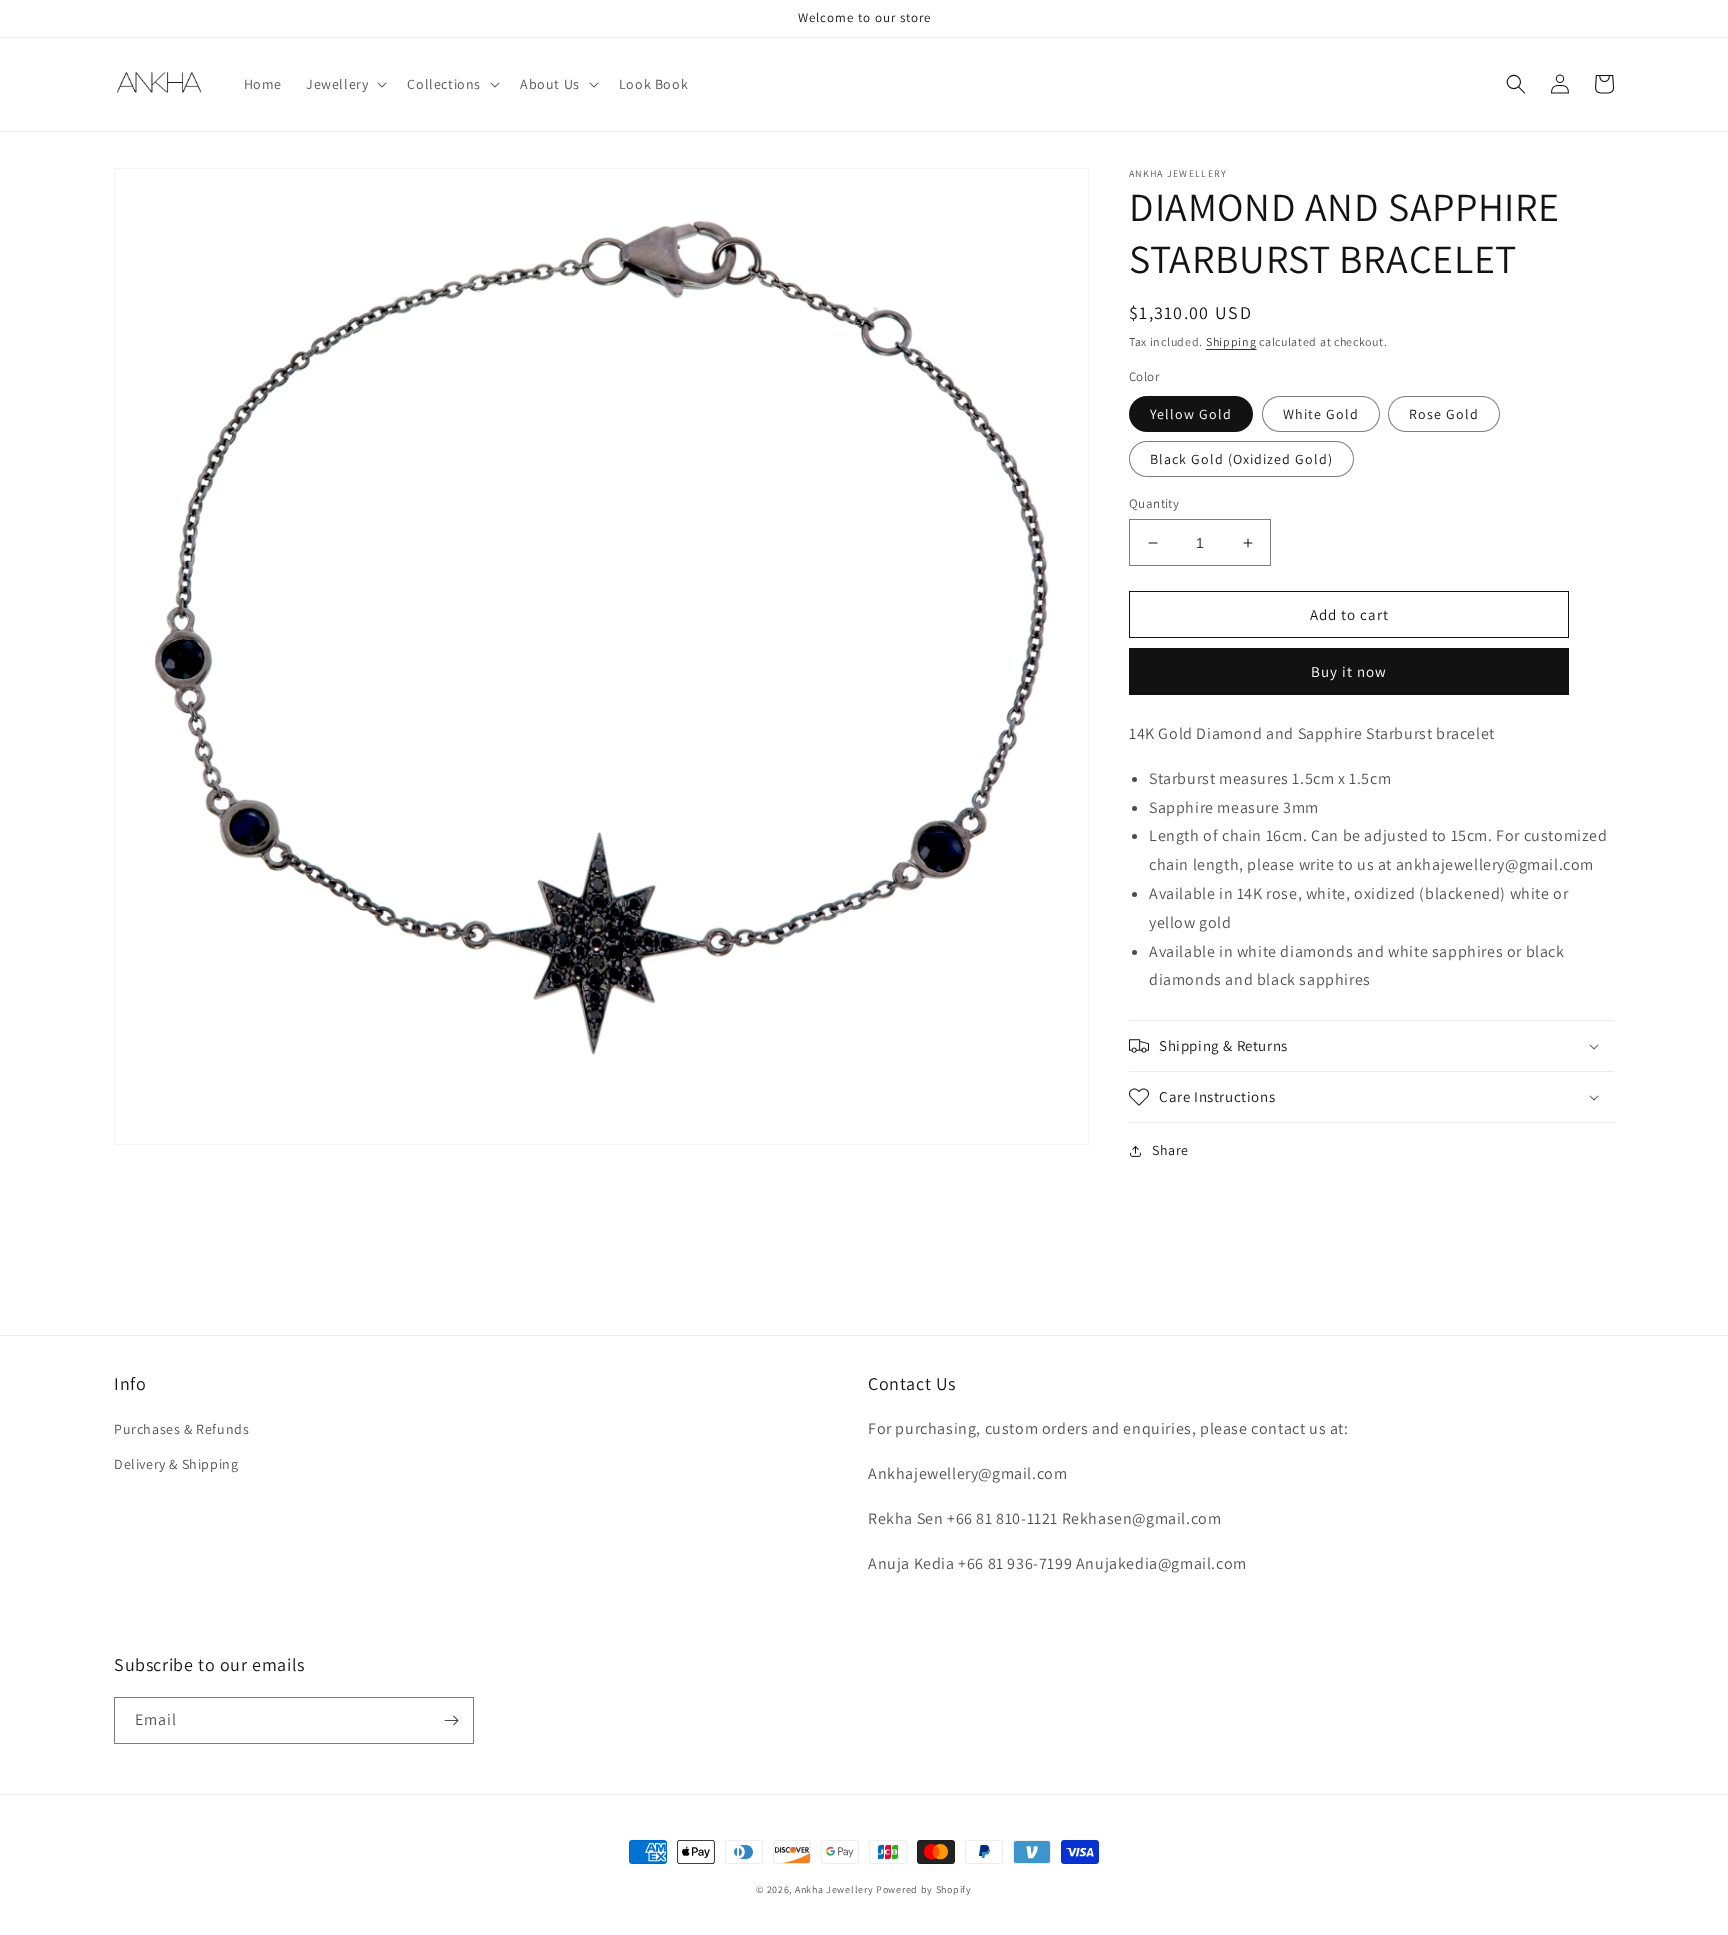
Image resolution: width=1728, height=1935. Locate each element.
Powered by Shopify (924, 1889)
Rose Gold (1444, 414)
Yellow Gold (1191, 414)
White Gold (1321, 414)
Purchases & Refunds (181, 1429)
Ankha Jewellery (834, 1889)
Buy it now (1349, 671)
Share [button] (1170, 1150)
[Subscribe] (451, 1720)
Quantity (1154, 503)
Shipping (1231, 341)
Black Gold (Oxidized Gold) (1241, 459)
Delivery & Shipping (176, 1464)
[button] (344, 84)
